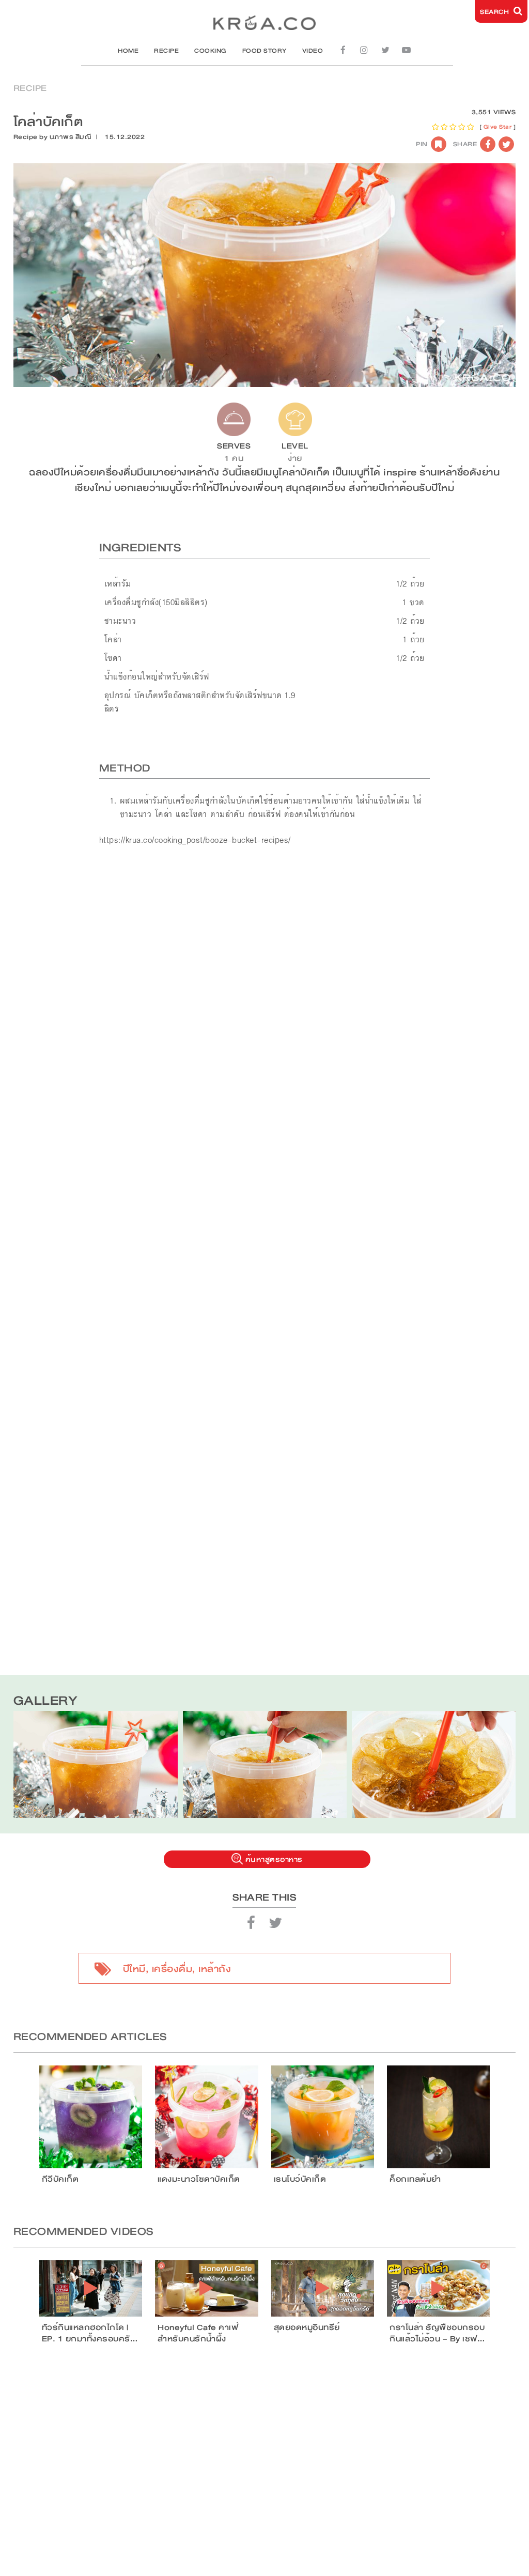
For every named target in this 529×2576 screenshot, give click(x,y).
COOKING (211, 51)
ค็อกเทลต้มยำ (415, 2179)
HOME (128, 51)
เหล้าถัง (215, 1969)
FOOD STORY (264, 51)
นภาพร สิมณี (71, 137)
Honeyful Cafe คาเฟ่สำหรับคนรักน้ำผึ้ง (198, 2333)
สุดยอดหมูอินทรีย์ (307, 2327)
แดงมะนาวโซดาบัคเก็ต (199, 2179)
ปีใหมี (134, 1969)
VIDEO (313, 51)
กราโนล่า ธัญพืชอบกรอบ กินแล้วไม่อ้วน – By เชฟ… (437, 2333)
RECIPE (166, 51)
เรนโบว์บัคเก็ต (300, 2179)
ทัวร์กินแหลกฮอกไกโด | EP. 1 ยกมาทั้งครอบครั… (90, 2333)
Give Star (498, 127)
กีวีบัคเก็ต (60, 2179)
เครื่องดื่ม (172, 1969)
